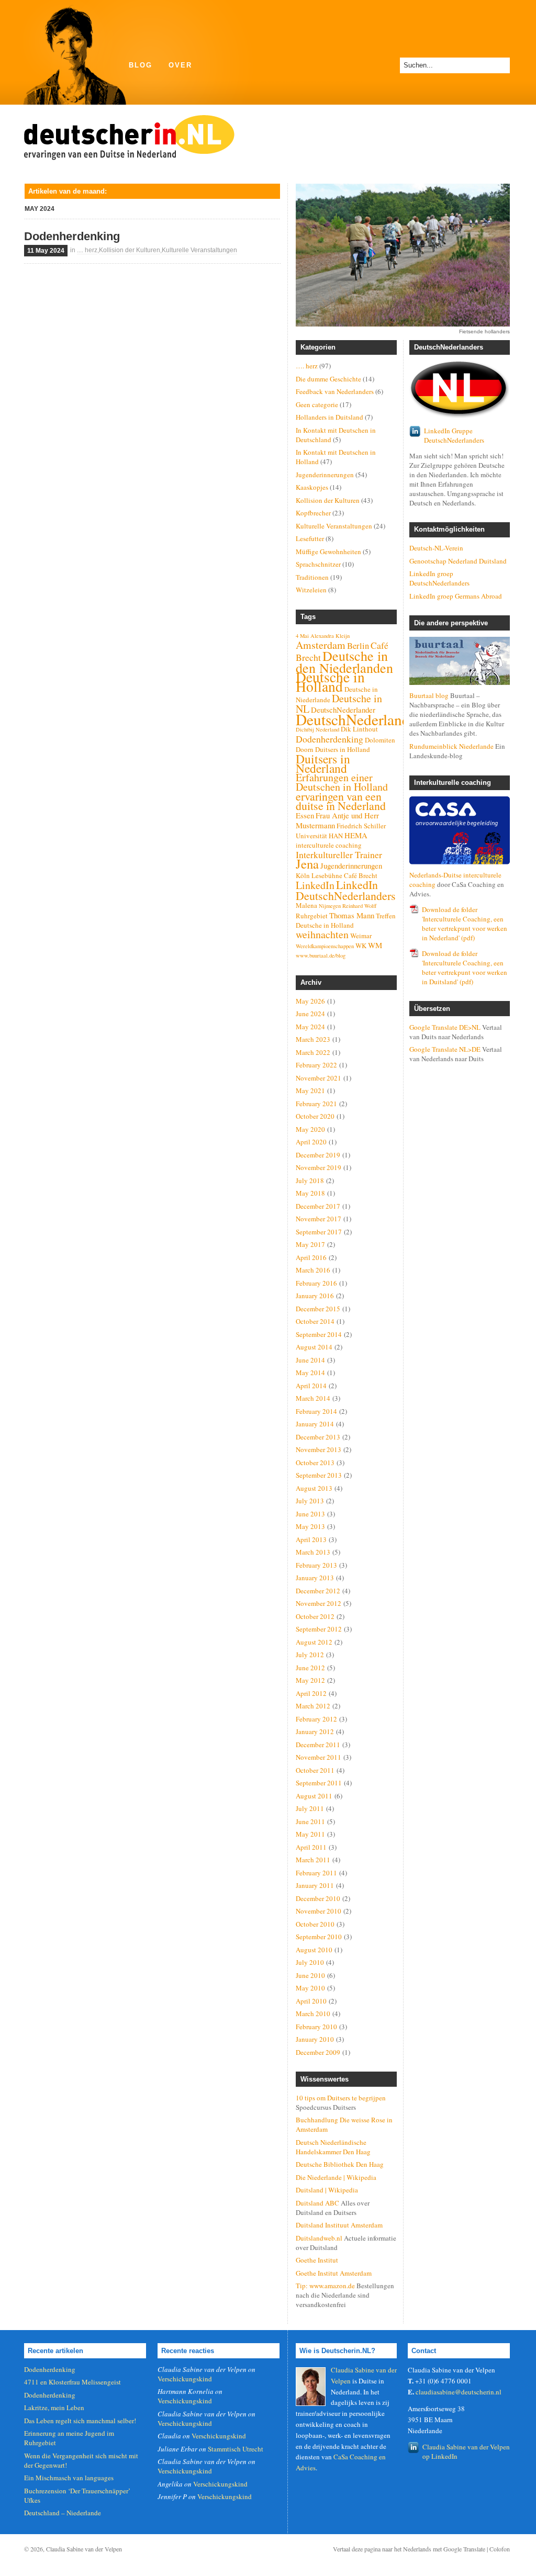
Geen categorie (317, 404)
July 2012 (310, 1655)
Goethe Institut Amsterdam (334, 2273)
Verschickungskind (185, 2379)
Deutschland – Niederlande (63, 2513)
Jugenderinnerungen (325, 475)
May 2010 (310, 1988)
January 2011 (315, 1885)
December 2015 (318, 1309)
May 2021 (310, 1090)
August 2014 (314, 1347)
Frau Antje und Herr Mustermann (337, 820)
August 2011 (314, 1796)
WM (375, 945)
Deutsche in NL (339, 704)
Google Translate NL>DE (445, 1049)
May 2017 (310, 1244)
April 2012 (311, 1693)
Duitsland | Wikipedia (327, 2190)
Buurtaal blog (429, 695)
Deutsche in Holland (330, 682)
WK (361, 946)
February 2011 (316, 1873)
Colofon (500, 2549)
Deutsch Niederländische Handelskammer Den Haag (333, 2147)
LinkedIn (315, 885)
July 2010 (310, 1962)
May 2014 (310, 1373)
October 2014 (315, 1321)
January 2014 (315, 1424)
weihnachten (322, 934)
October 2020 (315, 1116)
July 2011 (310, 1808)
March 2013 (313, 1552)
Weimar (361, 936)
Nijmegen (330, 906)
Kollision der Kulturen (130, 250)
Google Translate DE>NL (445, 1027)
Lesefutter (310, 538)
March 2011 (313, 1860)
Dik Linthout (359, 729)
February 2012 (316, 1719)
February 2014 (316, 1411)
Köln (303, 875)
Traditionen (312, 577)
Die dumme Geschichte (328, 379)
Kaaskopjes (312, 487)
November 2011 (319, 1757)
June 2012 (310, 1668)
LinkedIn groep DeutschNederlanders (439, 578)
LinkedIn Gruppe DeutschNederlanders (454, 435)
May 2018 (310, 1193)
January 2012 (315, 1731)
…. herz (307, 366)
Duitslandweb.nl (319, 2238)
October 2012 (315, 1616)
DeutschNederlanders (362, 719)
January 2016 (315, 1296)
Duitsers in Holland (343, 749)
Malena (306, 905)
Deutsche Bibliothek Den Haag (340, 2164)
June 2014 (310, 1360)
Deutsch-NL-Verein (436, 548)
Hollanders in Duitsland (330, 417)
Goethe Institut (317, 2260)
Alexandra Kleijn (330, 636)
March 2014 (313, 1398)
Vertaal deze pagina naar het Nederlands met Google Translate (409, 2549)
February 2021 (316, 1104)
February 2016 (316, 1283)
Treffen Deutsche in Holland (346, 920)
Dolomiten (380, 740)
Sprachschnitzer (318, 564)
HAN (336, 836)
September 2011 (319, 1783)
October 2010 (315, 1924)
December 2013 (318, 1437)
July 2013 (310, 1501)
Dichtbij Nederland (317, 729)
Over (180, 65)
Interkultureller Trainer (339, 854)
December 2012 (318, 1591)
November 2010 (319, 1911)
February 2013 (316, 1565)
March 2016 (313, 1270)
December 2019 (318, 1155)
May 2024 (310, 1027)
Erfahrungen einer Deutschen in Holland (342, 782)
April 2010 (311, 2001)
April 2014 (311, 1386)
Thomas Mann (352, 915)
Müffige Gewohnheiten (328, 552)
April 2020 (311, 1142)
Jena (307, 864)
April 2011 (311, 1847)
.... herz (87, 250)
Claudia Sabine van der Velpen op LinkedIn (466, 2451)
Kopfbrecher (313, 513)
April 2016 (311, 1257)
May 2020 (310, 1129)
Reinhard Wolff (359, 906)
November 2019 (319, 1167)
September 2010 (319, 1937)
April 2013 (311, 1539)
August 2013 (314, 1488)
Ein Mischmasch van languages (69, 2478)
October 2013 (315, 1463)
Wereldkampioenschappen (325, 946)
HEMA (356, 835)
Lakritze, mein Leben (54, 2408)
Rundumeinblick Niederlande (451, 746)
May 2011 (310, 1834)
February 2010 (316, 2027)
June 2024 (310, 1014)
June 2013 (310, 1514)
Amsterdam (321, 645)
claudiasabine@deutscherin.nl (459, 2392)
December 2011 (318, 1745)
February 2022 (316, 1065)
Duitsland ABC (317, 2203)
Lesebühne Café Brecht (344, 875)
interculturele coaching (329, 845)
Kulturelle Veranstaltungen (199, 250)
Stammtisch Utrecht (236, 2449)
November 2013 (319, 1449)
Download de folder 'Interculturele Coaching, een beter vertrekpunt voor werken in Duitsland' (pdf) (465, 968)
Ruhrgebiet (312, 916)
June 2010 (310, 1975)
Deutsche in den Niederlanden (344, 662)
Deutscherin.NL (129, 134)
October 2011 (315, 1770)
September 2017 (319, 1232)
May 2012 (310, 1680)
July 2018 (310, 1180)
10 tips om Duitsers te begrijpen (341, 2098)
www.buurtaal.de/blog (321, 955)
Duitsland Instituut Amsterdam (339, 2225)
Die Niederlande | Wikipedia (336, 2177)
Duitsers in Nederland (323, 763)
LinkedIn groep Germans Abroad (456, 596)
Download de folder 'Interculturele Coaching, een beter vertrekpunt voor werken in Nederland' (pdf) (465, 924)
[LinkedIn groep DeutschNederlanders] (460, 390)
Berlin (358, 646)
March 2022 (313, 1052)
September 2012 (319, 1629)
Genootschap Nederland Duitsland (458, 561)
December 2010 (318, 1898)
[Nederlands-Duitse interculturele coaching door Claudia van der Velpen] (460, 830)
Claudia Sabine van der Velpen (84, 2549)
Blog (141, 65)
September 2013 (319, 1475)
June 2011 (310, 1821)
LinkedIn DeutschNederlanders (346, 890)
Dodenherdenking (72, 236)
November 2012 (319, 1603)
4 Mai (302, 636)
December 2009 (318, 2052)
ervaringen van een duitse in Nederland (341, 801)
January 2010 (315, 2039)
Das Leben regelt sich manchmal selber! (80, 2421)
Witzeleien (311, 590)
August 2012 (314, 1642)
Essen (305, 815)
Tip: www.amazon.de (325, 2286)
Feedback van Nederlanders (335, 391)
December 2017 (318, 1206)
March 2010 (313, 2013)
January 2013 (315, 1578)
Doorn (305, 749)
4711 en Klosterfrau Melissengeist (72, 2382)
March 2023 (313, 1039)
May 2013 (310, 1526)
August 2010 (314, 1950)
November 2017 (319, 1219)
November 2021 (319, 1078)
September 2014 (319, 1334)
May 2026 (310, 1001)
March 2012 (313, 1706)
